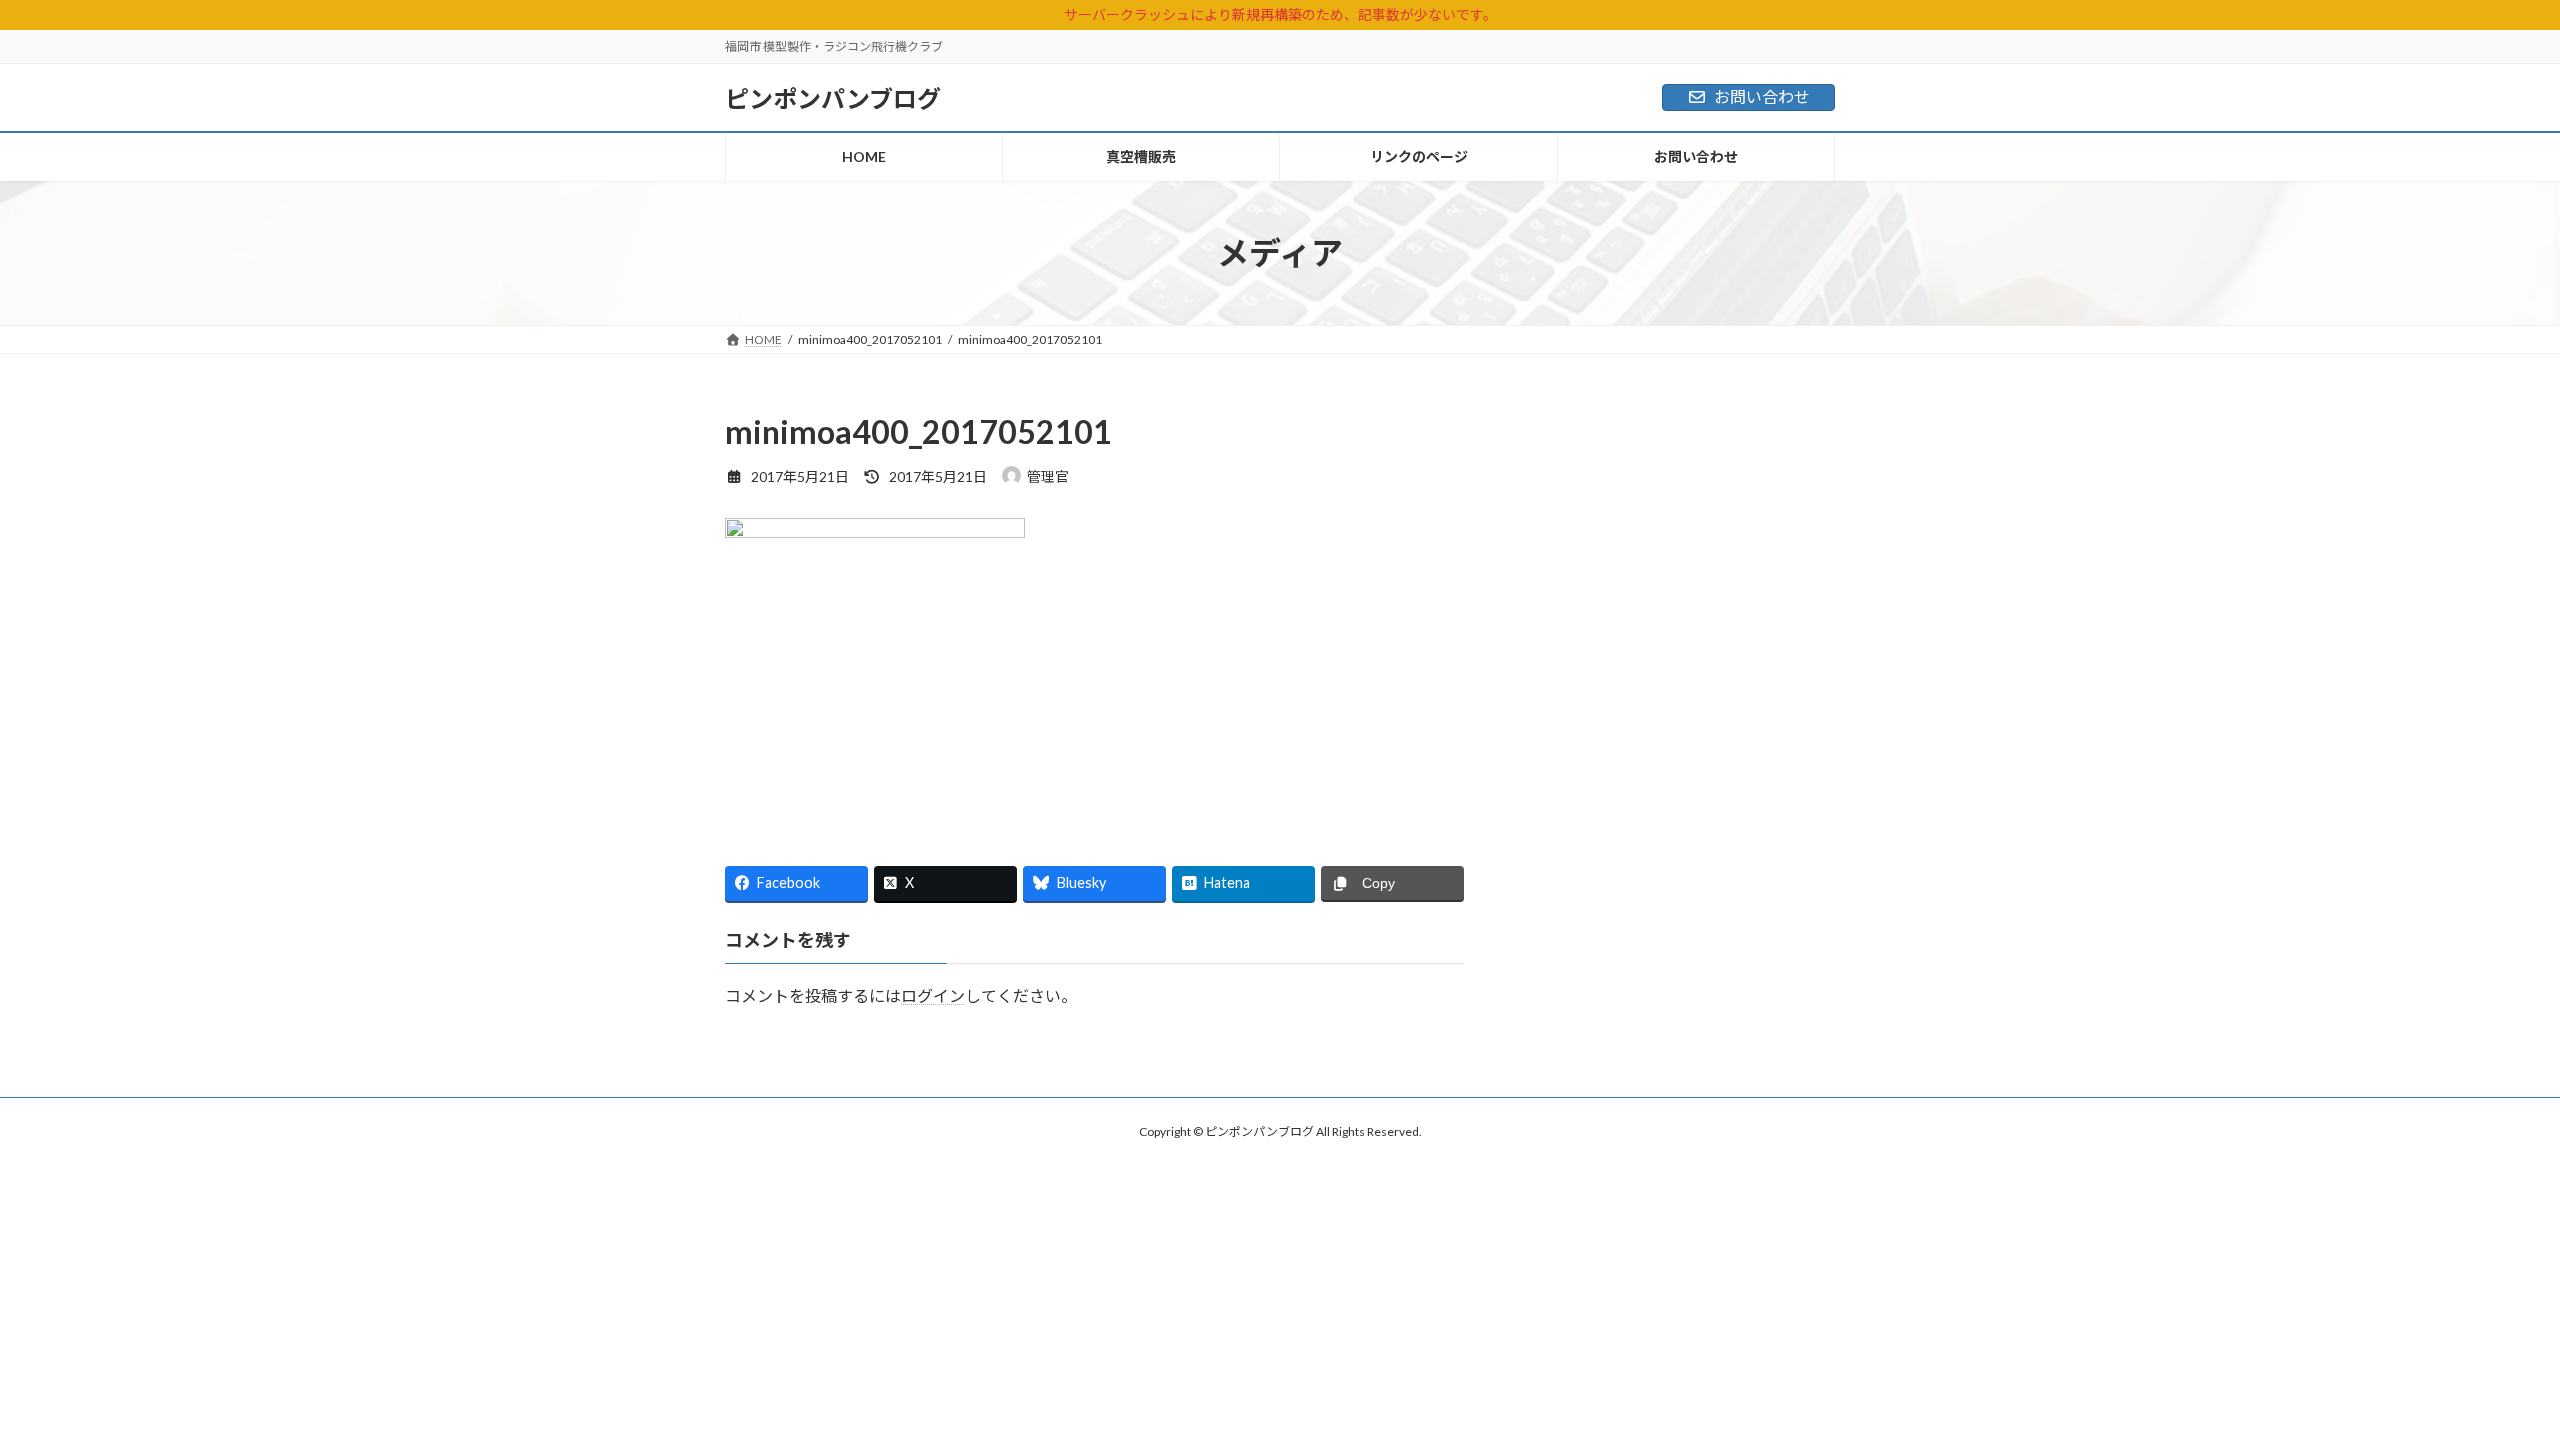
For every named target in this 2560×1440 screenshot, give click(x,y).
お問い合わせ (1762, 96)
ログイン (933, 995)
